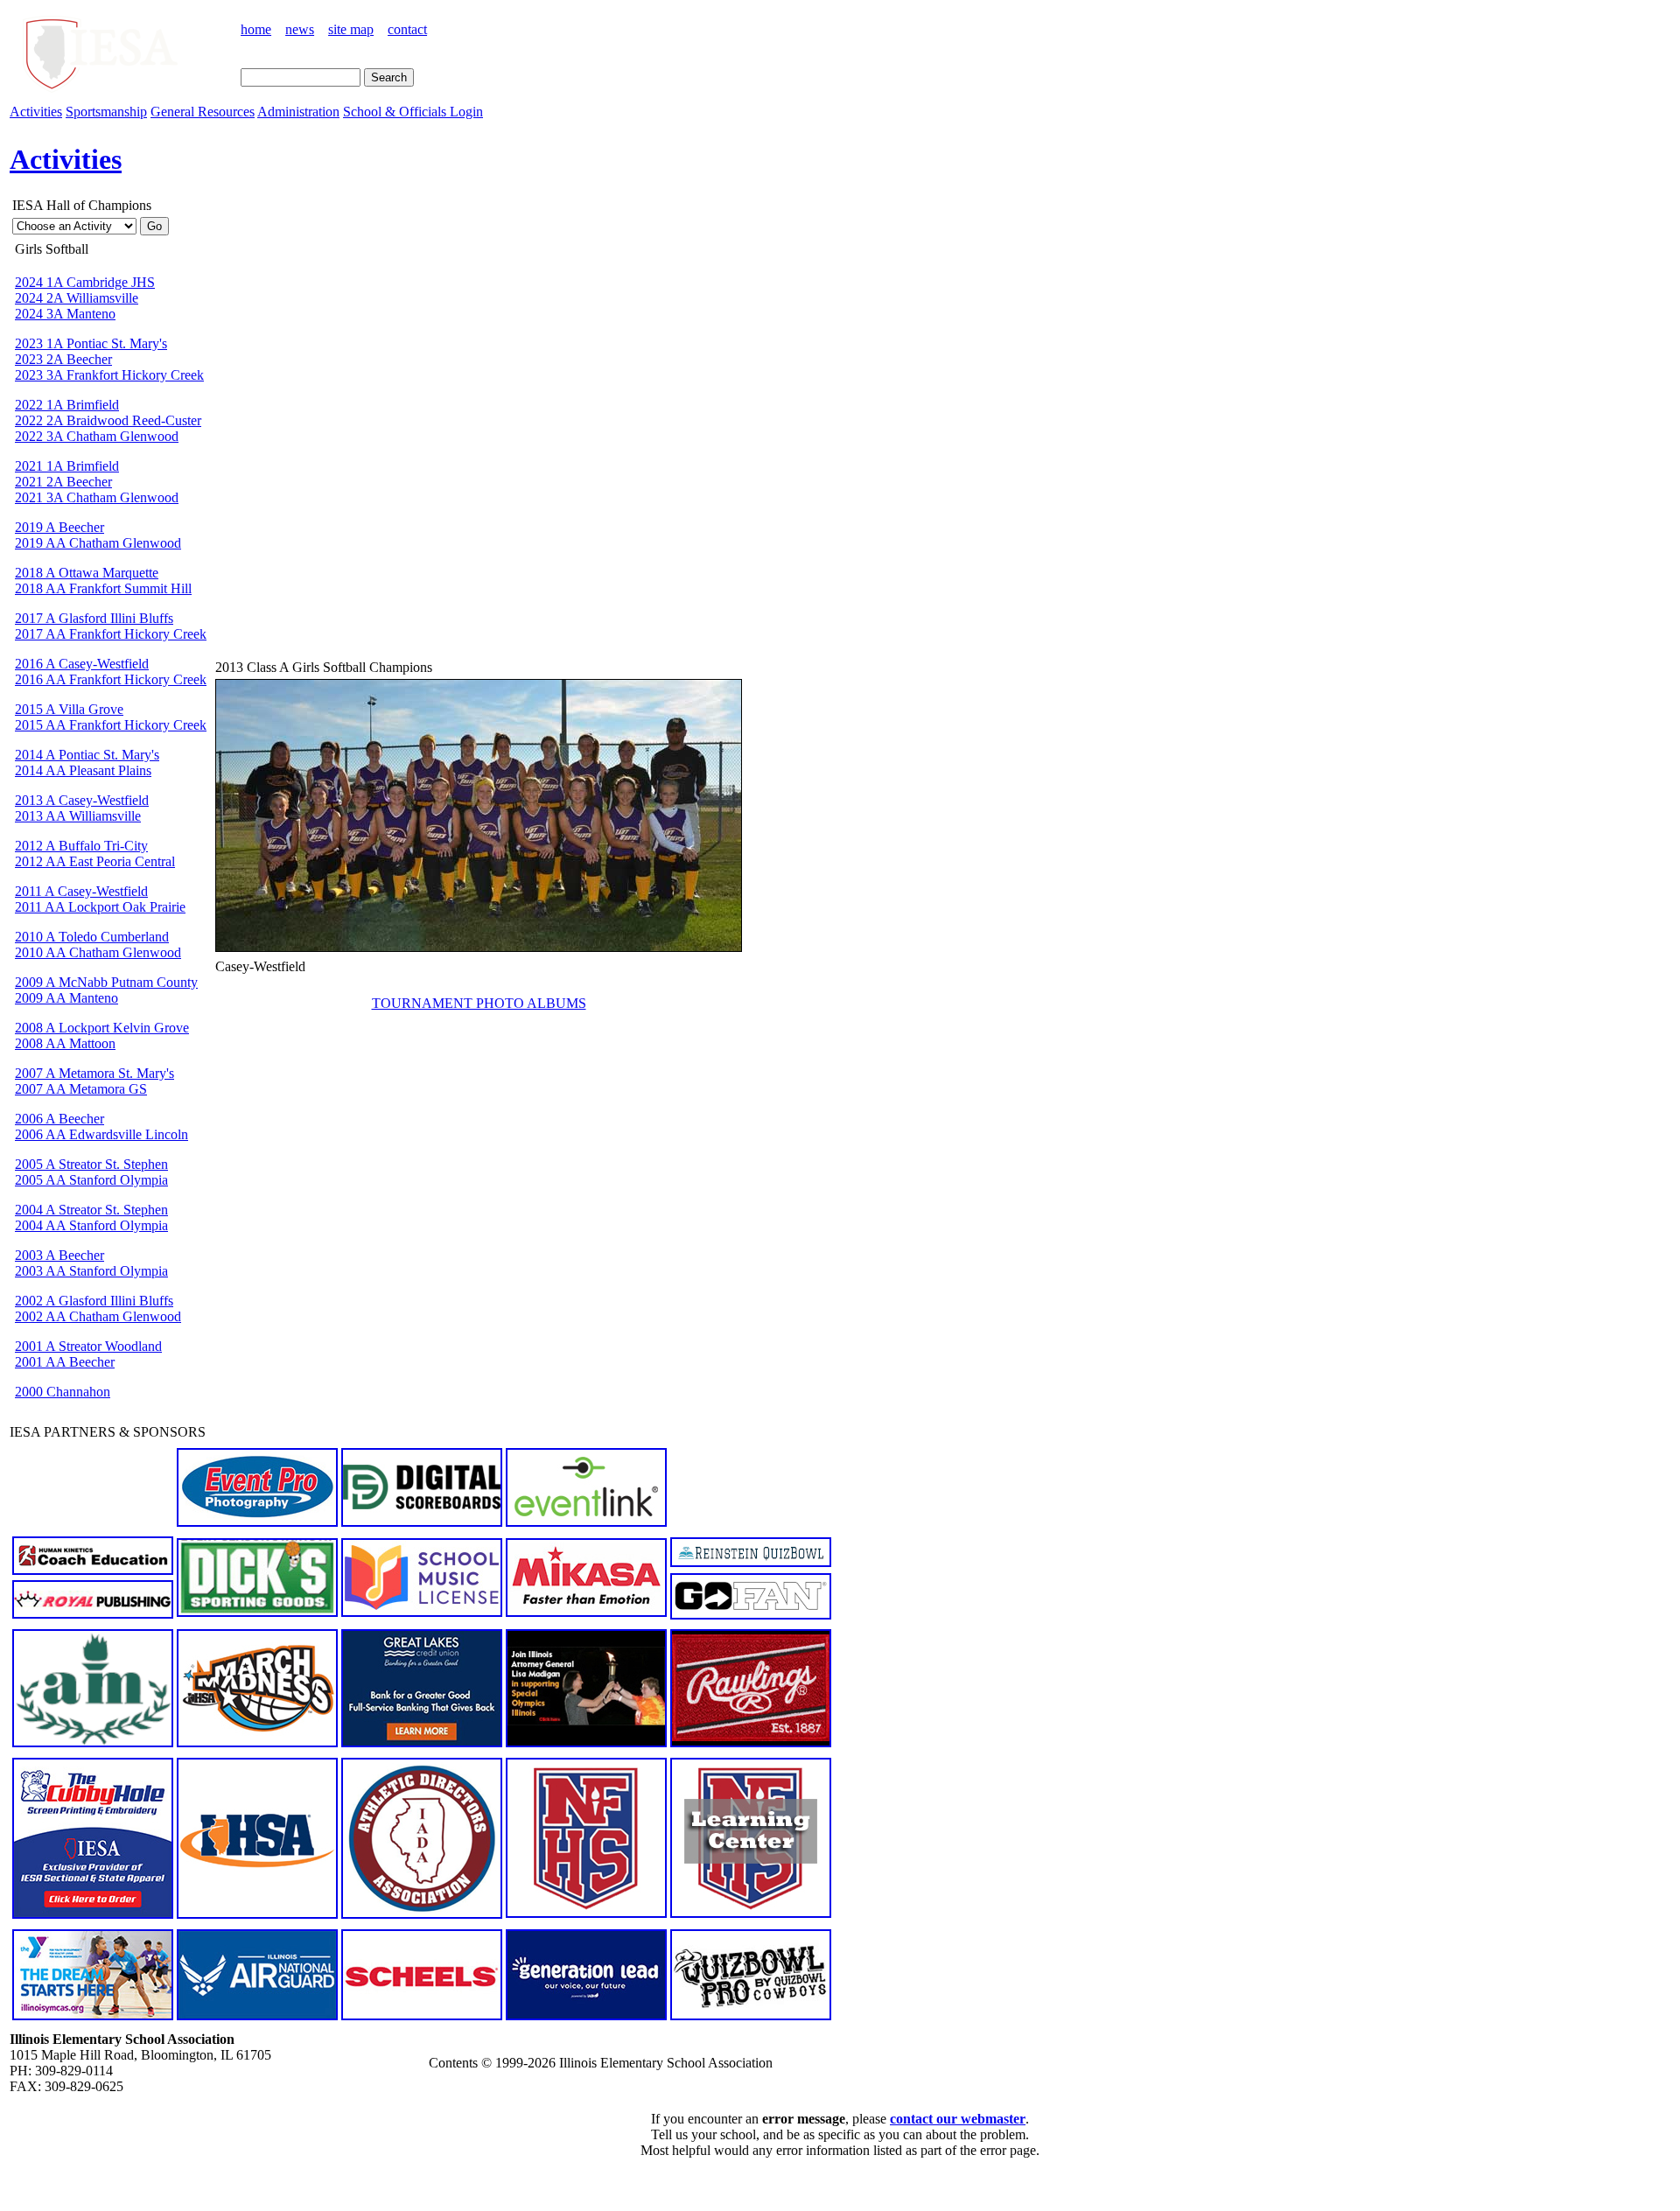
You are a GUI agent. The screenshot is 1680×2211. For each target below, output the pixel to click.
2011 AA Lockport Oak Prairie (100, 907)
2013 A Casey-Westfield (82, 800)
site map (351, 29)
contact (407, 29)
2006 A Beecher (59, 1119)
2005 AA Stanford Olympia (91, 1180)
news (300, 29)
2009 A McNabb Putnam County (106, 982)
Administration (298, 112)
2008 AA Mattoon (65, 1043)
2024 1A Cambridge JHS (85, 282)
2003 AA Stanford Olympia (91, 1271)
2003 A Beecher (59, 1255)
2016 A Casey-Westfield (82, 664)
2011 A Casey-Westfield (81, 891)
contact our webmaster (958, 2119)
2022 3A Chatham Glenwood (97, 436)
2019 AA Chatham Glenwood (98, 543)
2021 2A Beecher (63, 482)
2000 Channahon (63, 1392)
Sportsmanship (106, 112)
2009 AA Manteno (66, 998)
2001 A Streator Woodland (88, 1346)
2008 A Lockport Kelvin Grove (102, 1028)
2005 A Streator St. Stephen (91, 1164)
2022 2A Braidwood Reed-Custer (108, 420)
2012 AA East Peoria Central (95, 861)
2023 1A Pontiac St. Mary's (91, 343)
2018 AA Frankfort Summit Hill (103, 588)
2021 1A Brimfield (67, 466)
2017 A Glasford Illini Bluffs (94, 618)
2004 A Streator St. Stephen (91, 1210)
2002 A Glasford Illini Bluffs (94, 1301)
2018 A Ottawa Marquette (87, 573)
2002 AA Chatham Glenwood (98, 1316)
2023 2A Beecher (63, 359)
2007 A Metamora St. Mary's (94, 1073)
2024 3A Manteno (65, 314)
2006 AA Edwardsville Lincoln (101, 1134)
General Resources (203, 112)
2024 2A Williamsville (77, 298)
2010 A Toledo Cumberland (92, 937)
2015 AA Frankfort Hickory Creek (111, 725)
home (256, 29)
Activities (36, 112)
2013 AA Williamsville (78, 816)
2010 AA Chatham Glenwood (98, 952)
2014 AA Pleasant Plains (83, 770)
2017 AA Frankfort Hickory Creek (111, 634)
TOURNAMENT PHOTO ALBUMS (479, 1003)
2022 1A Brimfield (67, 405)
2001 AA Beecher (65, 1362)
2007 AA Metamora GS (81, 1089)
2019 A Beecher (59, 527)
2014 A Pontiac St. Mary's (87, 755)
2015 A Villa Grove (69, 709)
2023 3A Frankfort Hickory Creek (109, 375)
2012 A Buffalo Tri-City (81, 846)
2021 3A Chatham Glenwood (97, 497)
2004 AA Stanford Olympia (91, 1225)
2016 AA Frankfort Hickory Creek (111, 679)
